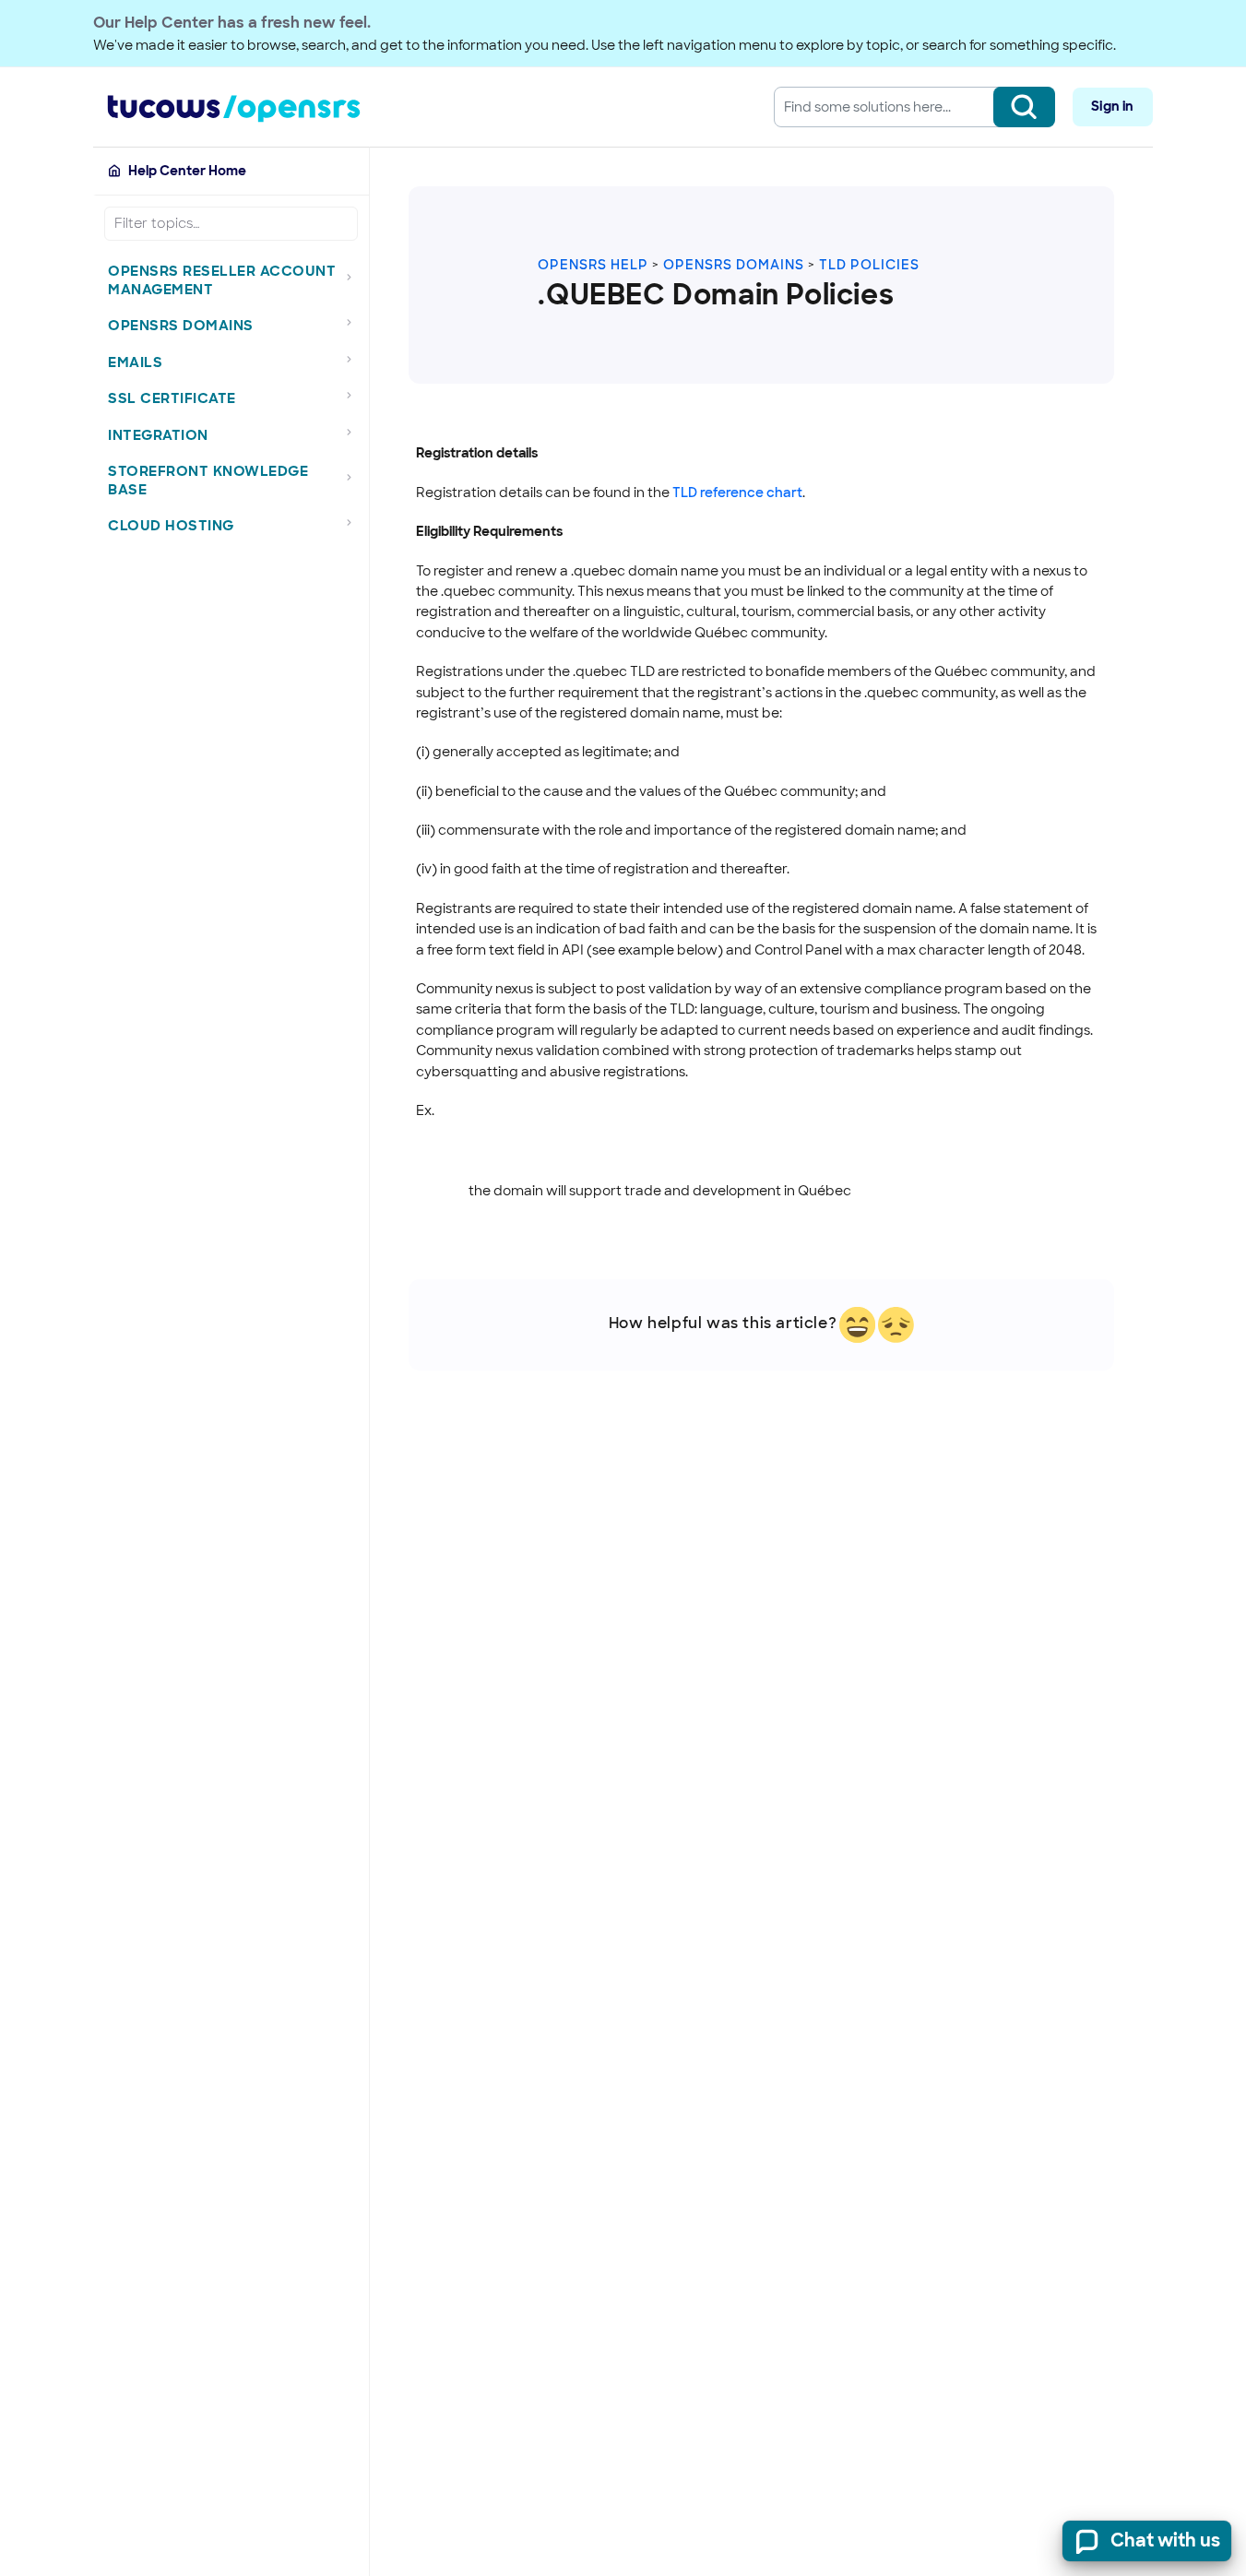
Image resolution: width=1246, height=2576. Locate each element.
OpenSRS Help (593, 265)
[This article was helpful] (857, 1325)
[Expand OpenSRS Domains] (354, 323)
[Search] (1024, 107)
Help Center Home (187, 171)
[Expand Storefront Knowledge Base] (354, 477)
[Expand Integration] (354, 432)
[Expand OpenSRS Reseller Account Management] (354, 277)
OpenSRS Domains (734, 265)
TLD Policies (869, 265)
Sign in (1112, 106)
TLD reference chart (737, 493)
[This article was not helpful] (896, 1325)
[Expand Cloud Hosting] (354, 523)
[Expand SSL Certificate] (354, 396)
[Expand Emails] (354, 359)
